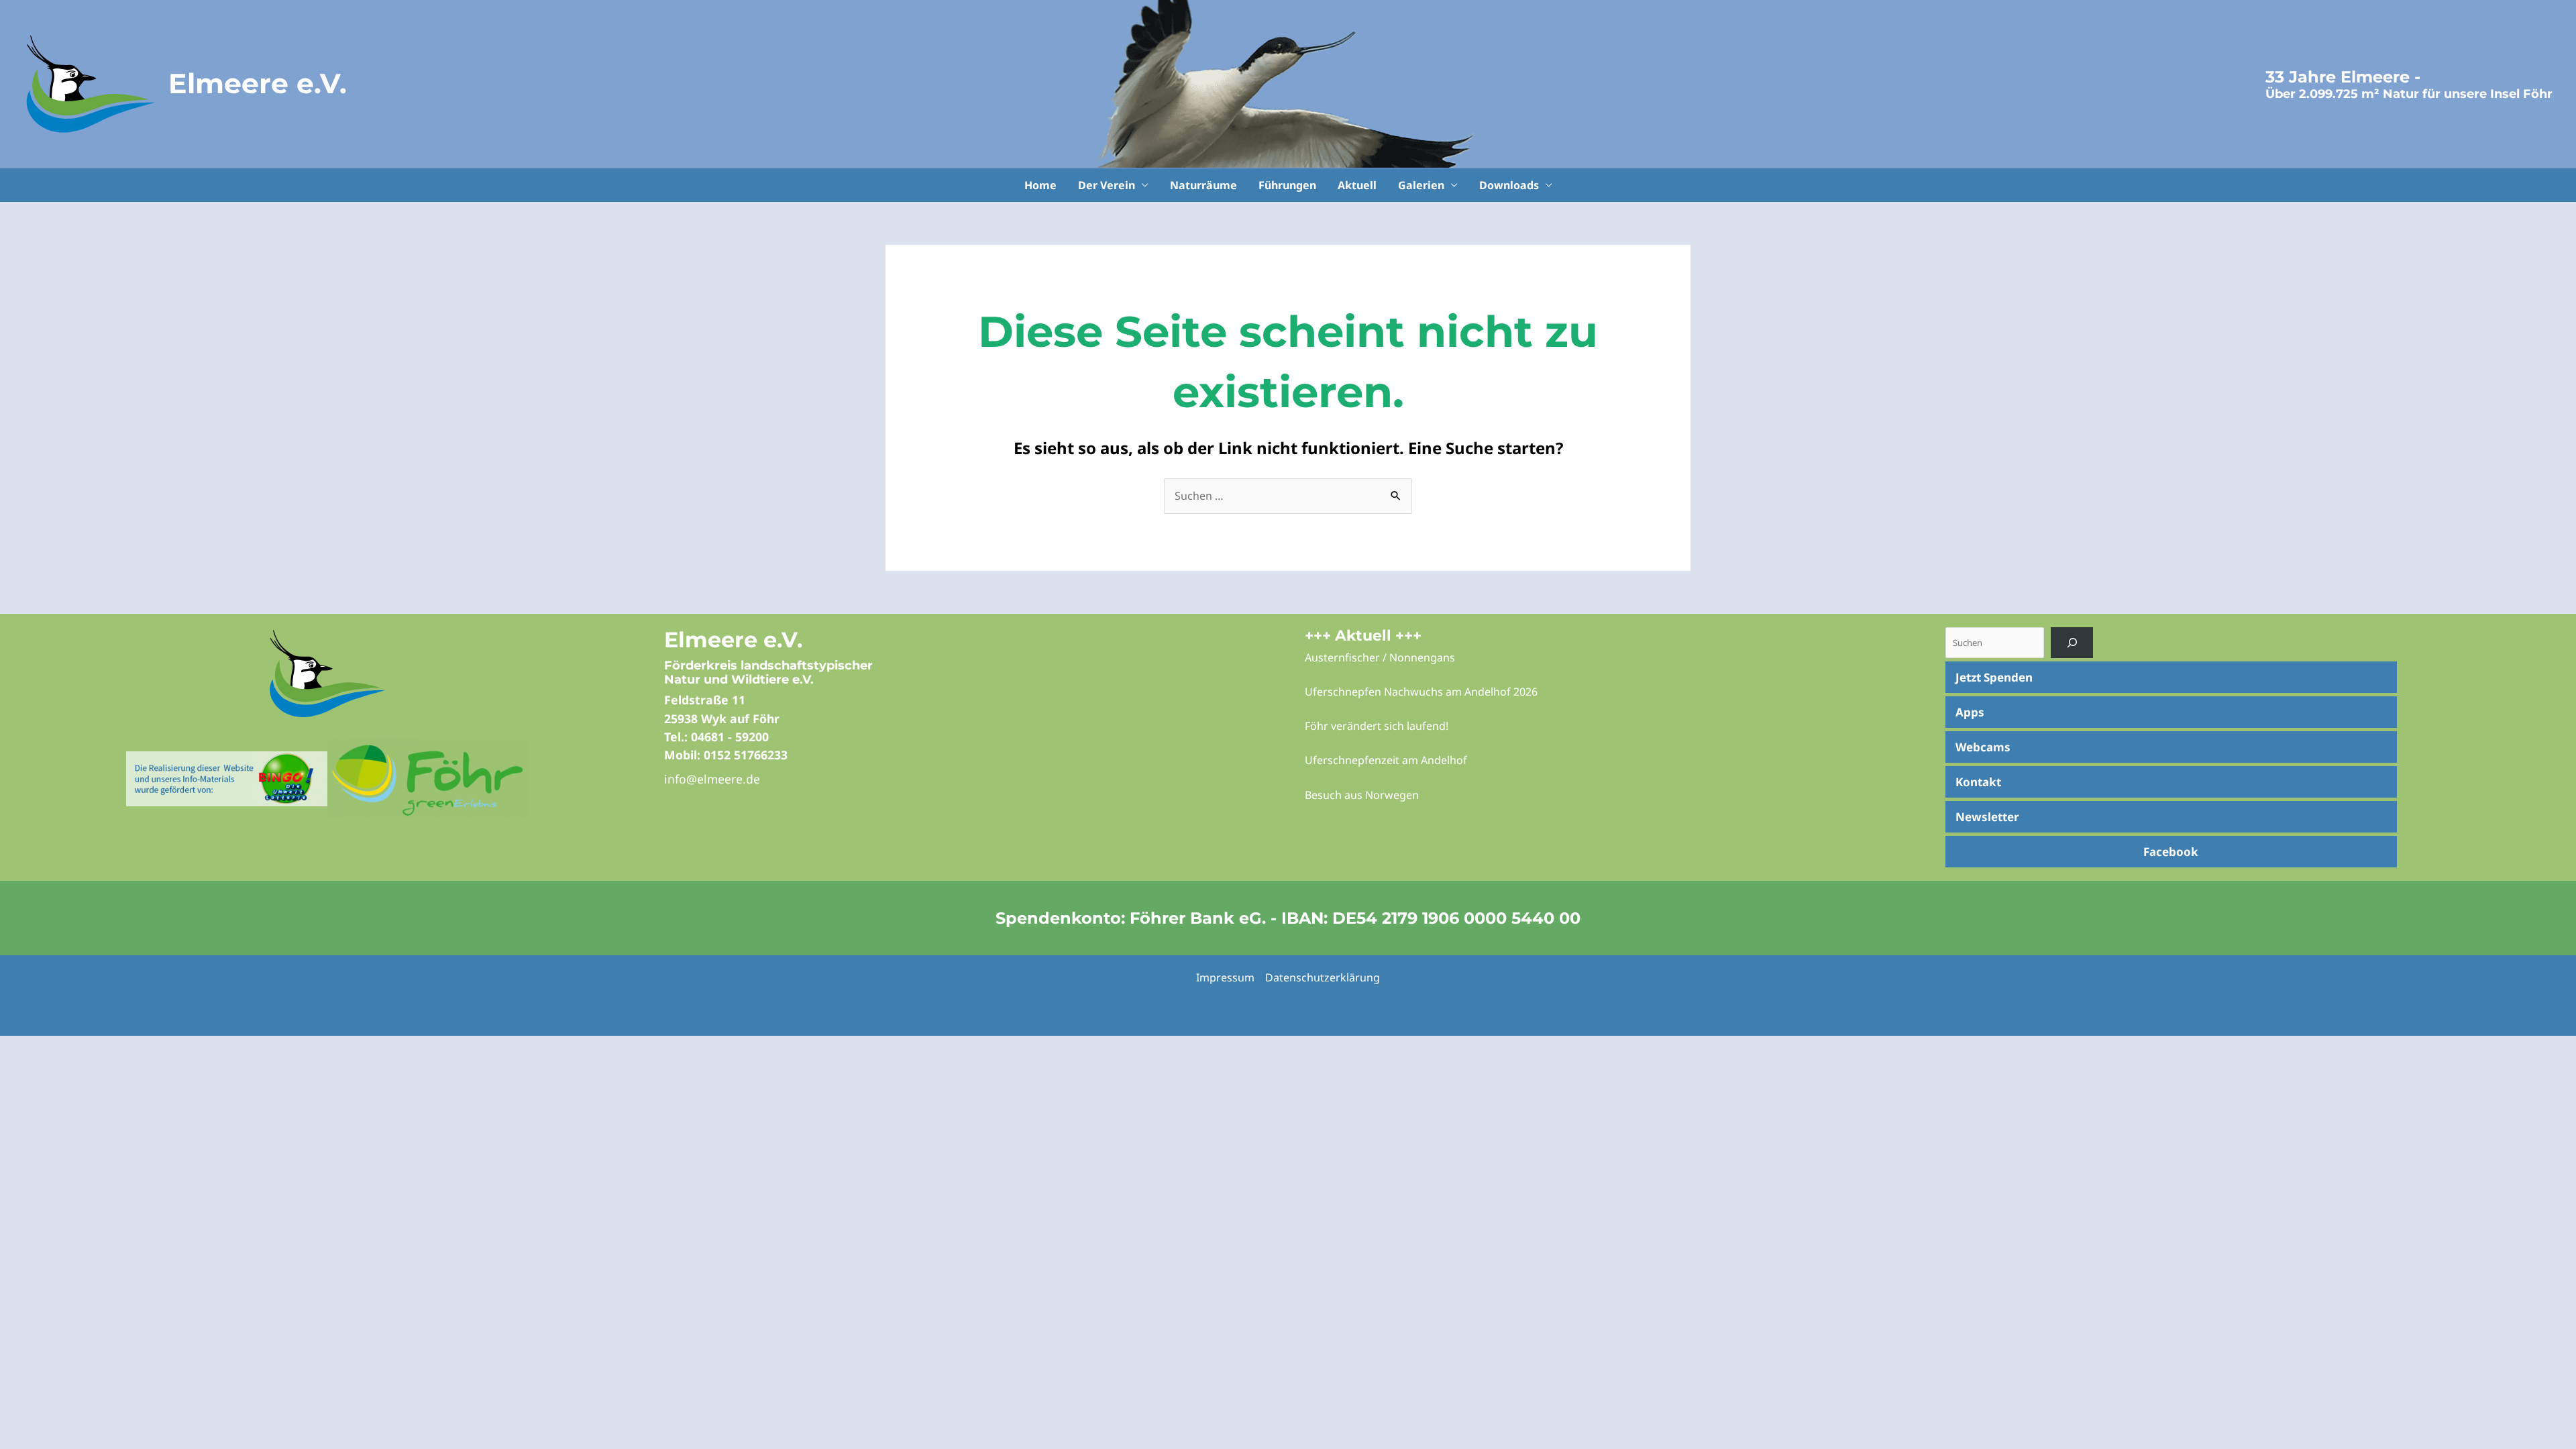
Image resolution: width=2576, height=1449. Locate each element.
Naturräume (1203, 185)
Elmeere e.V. (258, 83)
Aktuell (1357, 185)
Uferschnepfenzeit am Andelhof (1386, 760)
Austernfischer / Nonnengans (1380, 657)
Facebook (2171, 852)
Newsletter (1987, 817)
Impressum (1225, 977)
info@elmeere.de (712, 779)
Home (1040, 185)
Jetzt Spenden (1994, 677)
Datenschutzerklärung (1323, 977)
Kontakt (1978, 782)
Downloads (1509, 185)
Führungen (1287, 185)
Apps (1970, 712)
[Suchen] (2072, 642)
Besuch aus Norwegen (1362, 795)
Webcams (1983, 747)
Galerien (1421, 185)
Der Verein (1107, 185)
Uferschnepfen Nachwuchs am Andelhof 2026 (1421, 692)
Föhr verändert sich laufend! (1377, 726)
